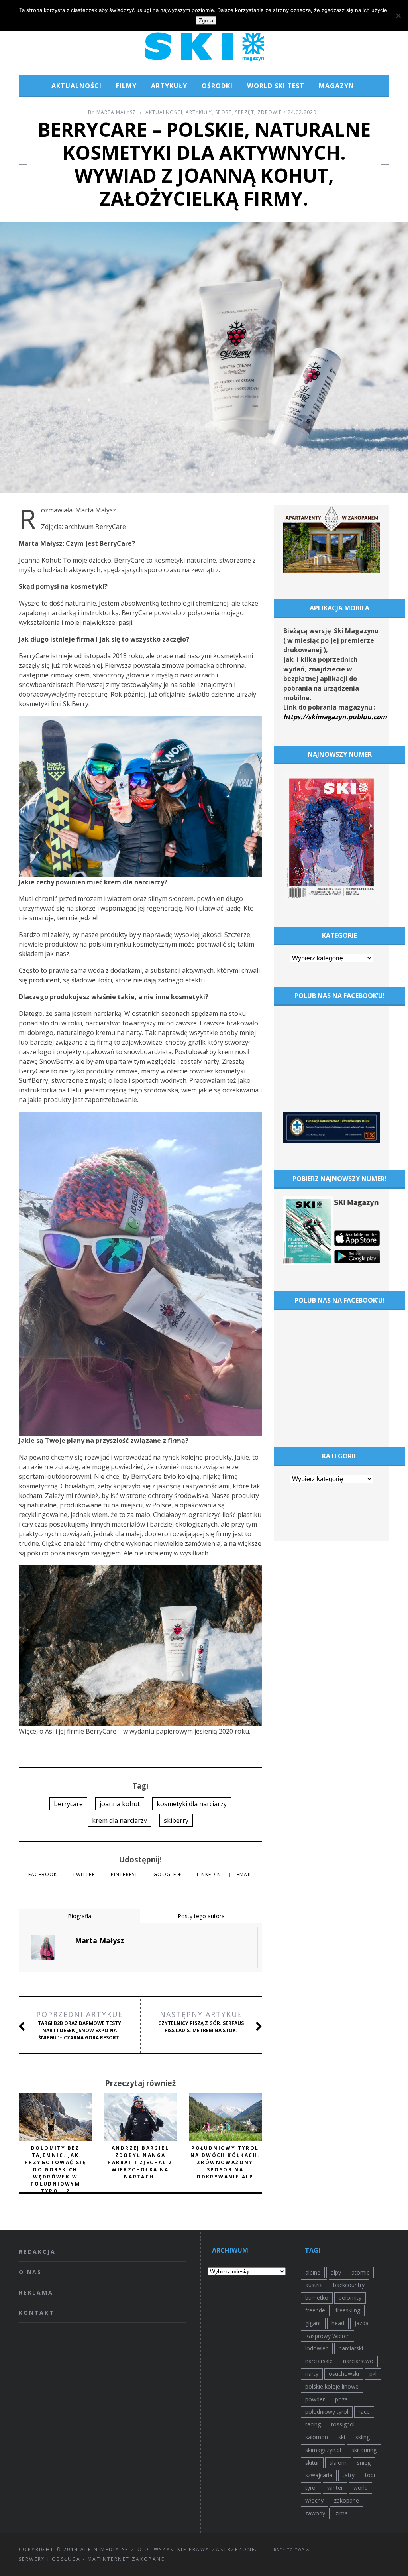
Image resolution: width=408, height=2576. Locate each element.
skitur (312, 2463)
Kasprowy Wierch (328, 2336)
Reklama (36, 2292)
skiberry (176, 1820)
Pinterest (125, 1874)
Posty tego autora (201, 1916)
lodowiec (317, 2348)
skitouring (364, 2450)
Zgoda (206, 21)
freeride (315, 2310)
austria (314, 2285)
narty (312, 2374)
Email (244, 1874)
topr (370, 2475)
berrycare (68, 1804)
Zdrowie (270, 112)
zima (342, 2513)
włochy (314, 2500)
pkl (373, 2374)
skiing (363, 2437)
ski (342, 2437)
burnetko (317, 2298)
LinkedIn (210, 1874)
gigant (313, 2323)
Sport (224, 112)
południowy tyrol (327, 2412)
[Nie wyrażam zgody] (398, 16)
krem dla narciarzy (120, 1820)
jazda (362, 2323)
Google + (168, 1874)
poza (341, 2399)
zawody (315, 2513)
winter (335, 2488)
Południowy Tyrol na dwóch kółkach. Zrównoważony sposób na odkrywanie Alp (225, 2162)
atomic (360, 2272)
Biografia (79, 1916)
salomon (317, 2437)
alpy (336, 2272)
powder (315, 2399)
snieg (364, 2463)
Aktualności (76, 86)
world (361, 2488)
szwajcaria (319, 2475)
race (364, 2412)
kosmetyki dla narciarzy (192, 1804)
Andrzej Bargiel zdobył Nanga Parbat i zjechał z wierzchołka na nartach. (140, 2162)
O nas (30, 2272)
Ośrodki (217, 86)
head (338, 2323)
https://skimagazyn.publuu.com (335, 717)
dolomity (350, 2298)
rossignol (343, 2424)
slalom (338, 2463)
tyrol (311, 2488)
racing (313, 2424)
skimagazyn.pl (323, 2450)
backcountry (349, 2285)
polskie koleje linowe (332, 2386)
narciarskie (319, 2361)
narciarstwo (358, 2361)
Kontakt (37, 2313)
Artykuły (169, 86)
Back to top (290, 2550)
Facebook (44, 1874)
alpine (313, 2272)
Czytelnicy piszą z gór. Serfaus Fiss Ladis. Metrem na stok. (201, 2022)
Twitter (85, 1874)
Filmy (126, 86)
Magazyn (336, 86)
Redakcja (37, 2252)
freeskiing (348, 2310)
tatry (349, 2475)
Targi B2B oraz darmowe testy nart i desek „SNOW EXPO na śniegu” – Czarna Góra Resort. (79, 2025)
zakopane (346, 2500)
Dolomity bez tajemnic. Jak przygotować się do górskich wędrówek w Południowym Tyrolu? (55, 2170)
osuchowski (344, 2374)
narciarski (351, 2348)
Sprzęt (245, 112)
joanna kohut (120, 1804)
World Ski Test (276, 86)
